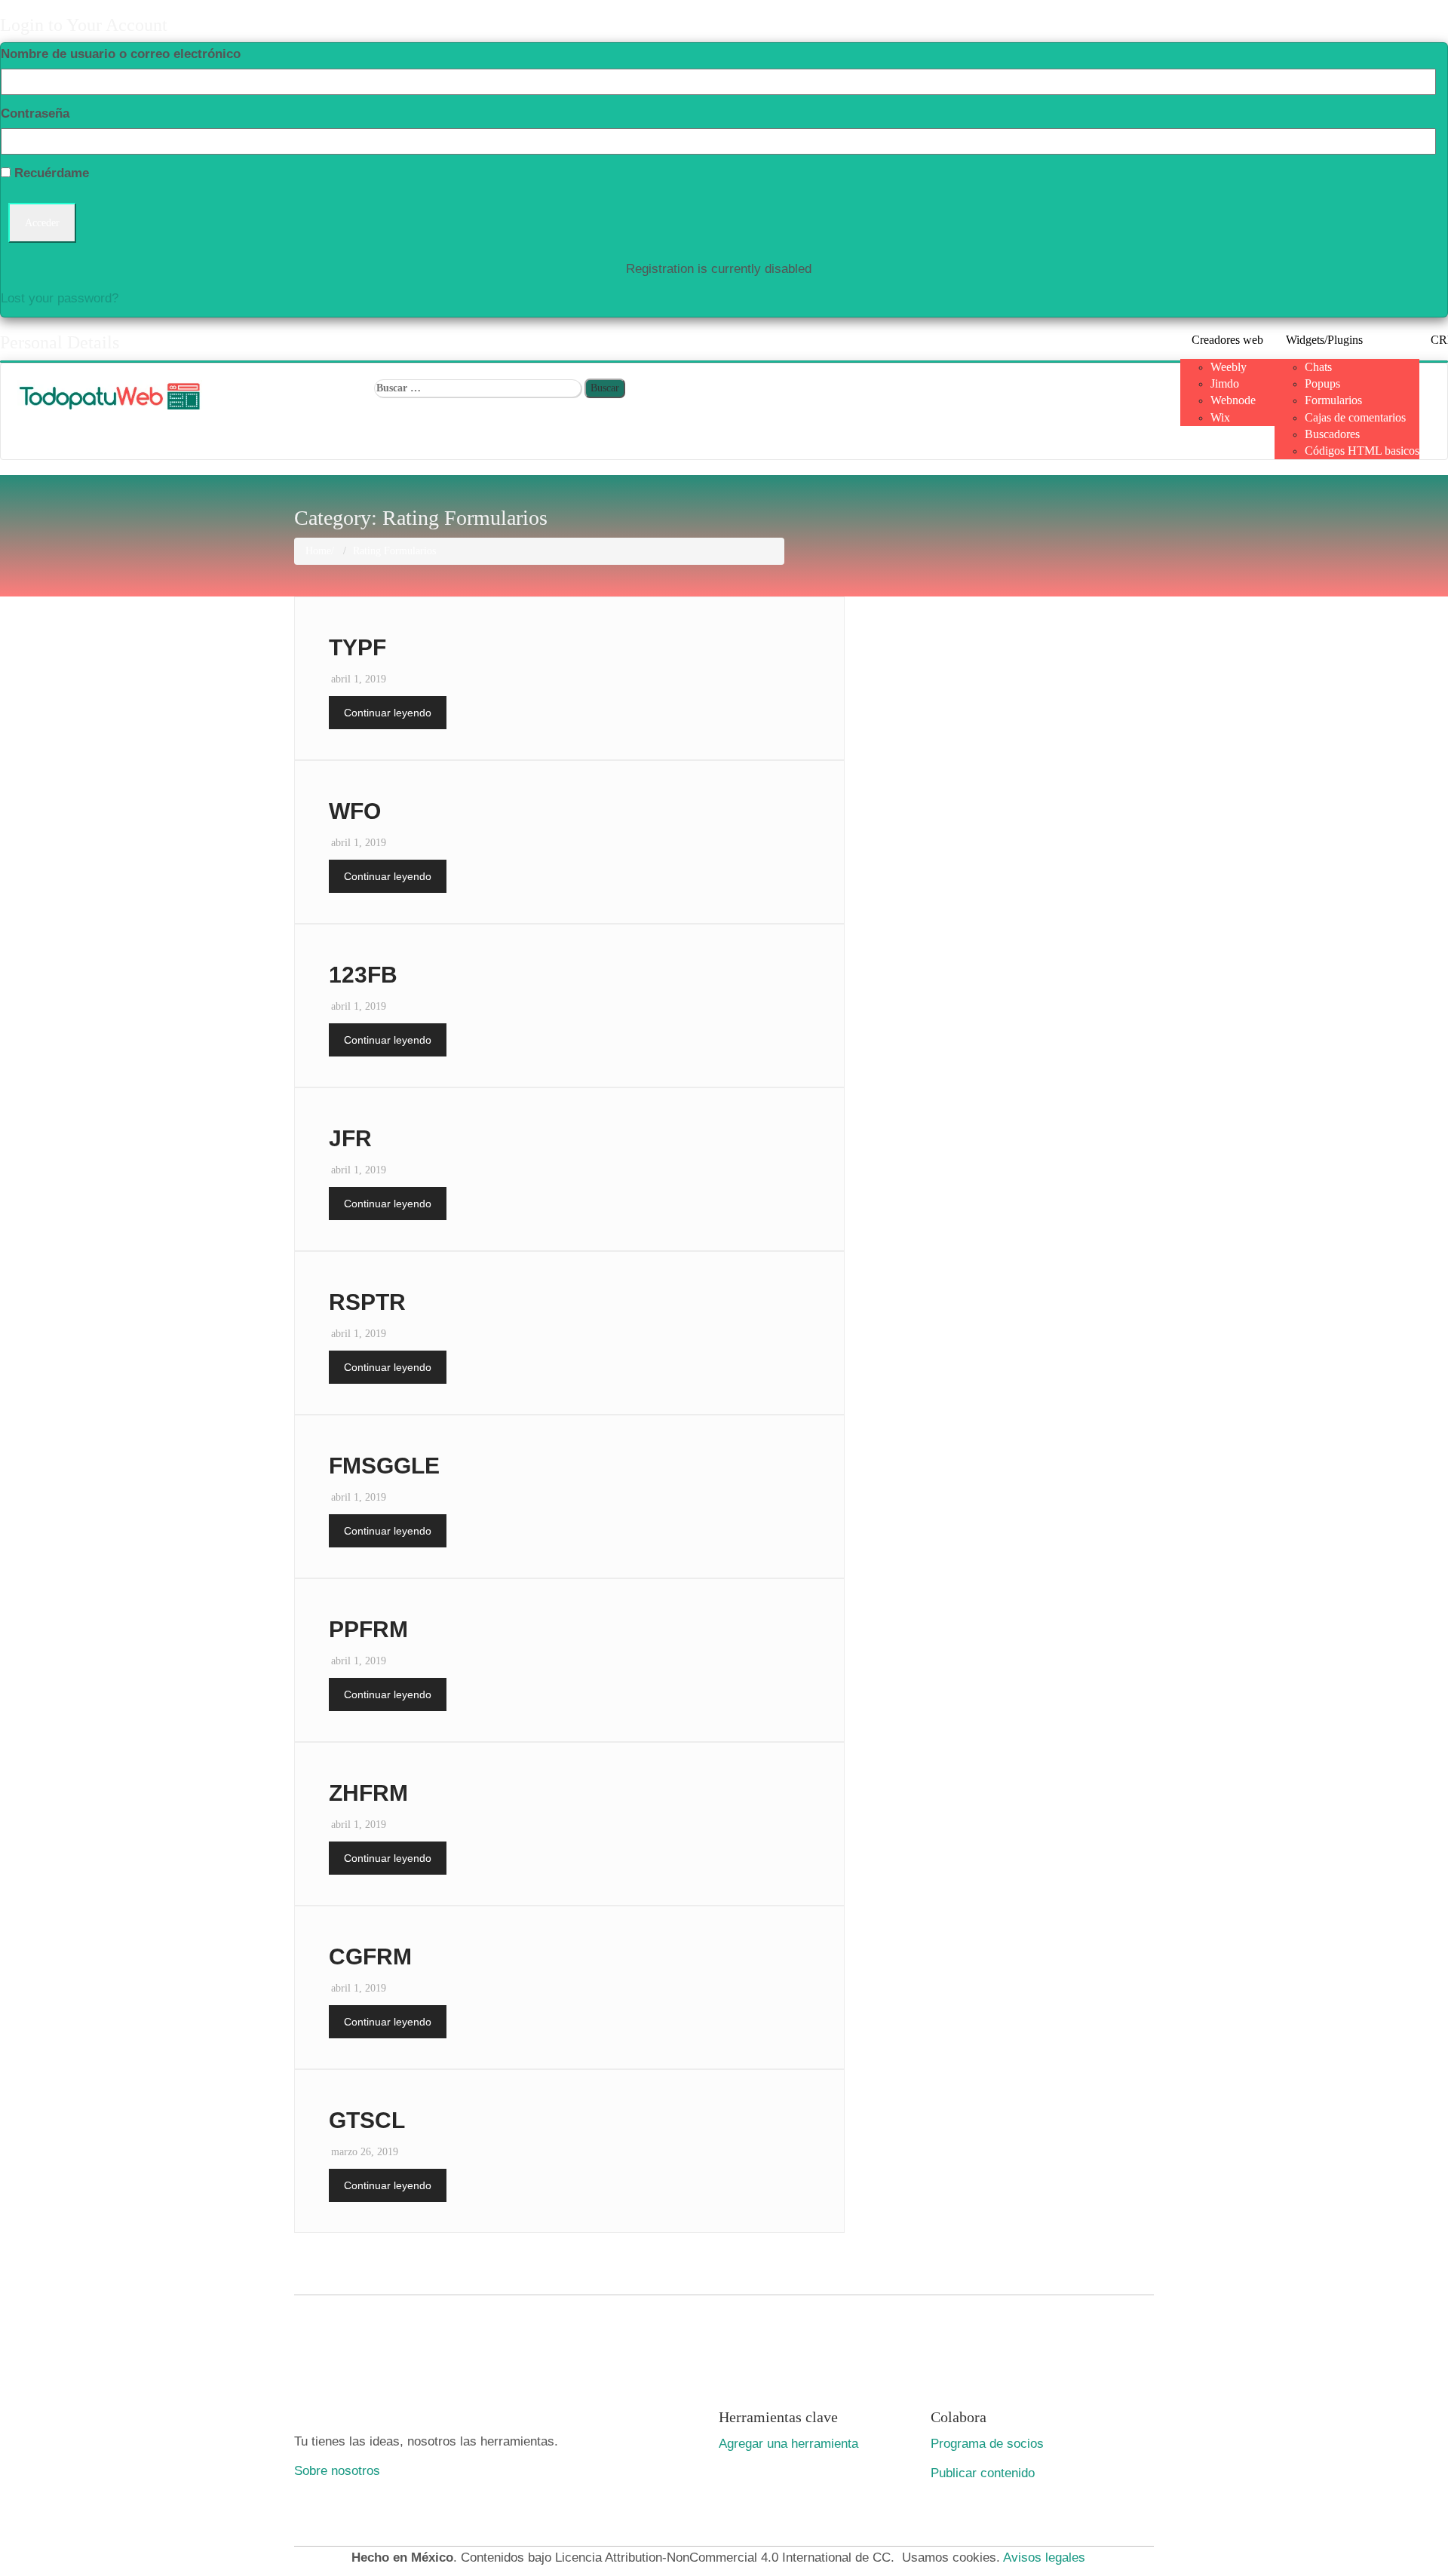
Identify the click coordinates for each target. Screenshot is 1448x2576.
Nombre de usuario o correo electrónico (121, 54)
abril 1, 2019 (359, 679)
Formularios (1333, 400)
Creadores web (1227, 340)
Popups (1322, 383)
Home (318, 551)
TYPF (357, 647)
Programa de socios (987, 2443)
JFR (350, 1138)
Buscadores (1332, 434)
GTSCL (367, 2120)
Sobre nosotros (337, 2470)
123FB (363, 975)
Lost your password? (60, 298)
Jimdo (1225, 383)
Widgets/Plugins (1324, 340)
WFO (355, 811)
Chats (1318, 367)
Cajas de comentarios (1355, 417)
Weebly (1229, 367)
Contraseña (35, 113)
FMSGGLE (384, 1466)
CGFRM (370, 1957)
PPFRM (368, 1629)
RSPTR (367, 1302)
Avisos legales (1044, 2557)
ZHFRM (368, 1793)
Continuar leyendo (388, 713)
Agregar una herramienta (788, 2443)
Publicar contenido (983, 2473)
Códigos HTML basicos (1362, 451)
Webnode (1233, 400)
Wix (1220, 417)
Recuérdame (50, 173)
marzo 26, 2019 (365, 2152)
